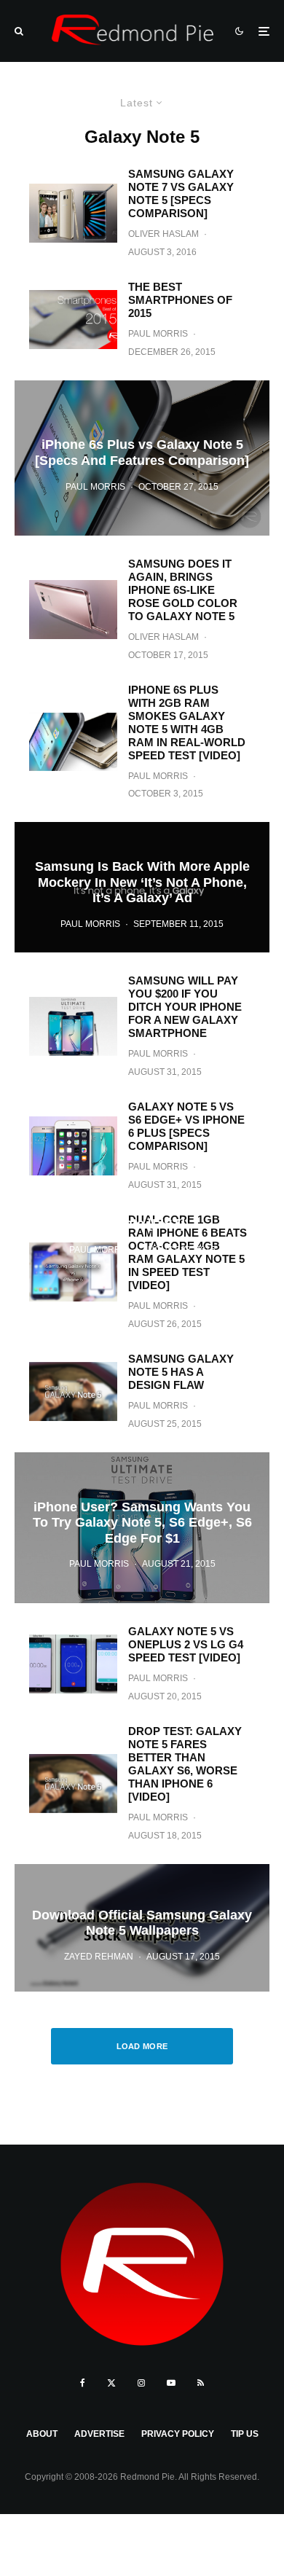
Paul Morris (158, 334)
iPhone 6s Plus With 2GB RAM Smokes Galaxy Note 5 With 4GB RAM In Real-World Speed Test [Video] (187, 723)
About (42, 2434)
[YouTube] (171, 2383)
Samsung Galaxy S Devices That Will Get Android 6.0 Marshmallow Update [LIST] (142, 1208)
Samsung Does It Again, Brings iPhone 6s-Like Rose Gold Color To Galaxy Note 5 (183, 590)
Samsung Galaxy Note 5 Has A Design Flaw (181, 1372)
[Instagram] (141, 2383)
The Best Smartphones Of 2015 (180, 300)
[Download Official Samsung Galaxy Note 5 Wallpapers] (142, 1928)
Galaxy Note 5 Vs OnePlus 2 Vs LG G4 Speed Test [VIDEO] (186, 1644)
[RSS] (201, 2383)
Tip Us (245, 2434)
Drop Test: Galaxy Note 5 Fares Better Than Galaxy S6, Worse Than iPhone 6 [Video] (185, 1764)
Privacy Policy (178, 2434)
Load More (142, 2046)
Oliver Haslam (163, 234)
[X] (111, 2383)
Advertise (99, 2434)
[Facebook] (83, 2383)
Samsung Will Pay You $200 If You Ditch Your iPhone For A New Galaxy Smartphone (185, 1007)
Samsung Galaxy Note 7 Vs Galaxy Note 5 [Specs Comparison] (181, 193)
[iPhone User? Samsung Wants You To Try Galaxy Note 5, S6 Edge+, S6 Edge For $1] (142, 1528)
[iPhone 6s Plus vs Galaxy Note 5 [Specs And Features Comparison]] (142, 458)
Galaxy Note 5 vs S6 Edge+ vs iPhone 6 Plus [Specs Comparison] (186, 1126)
